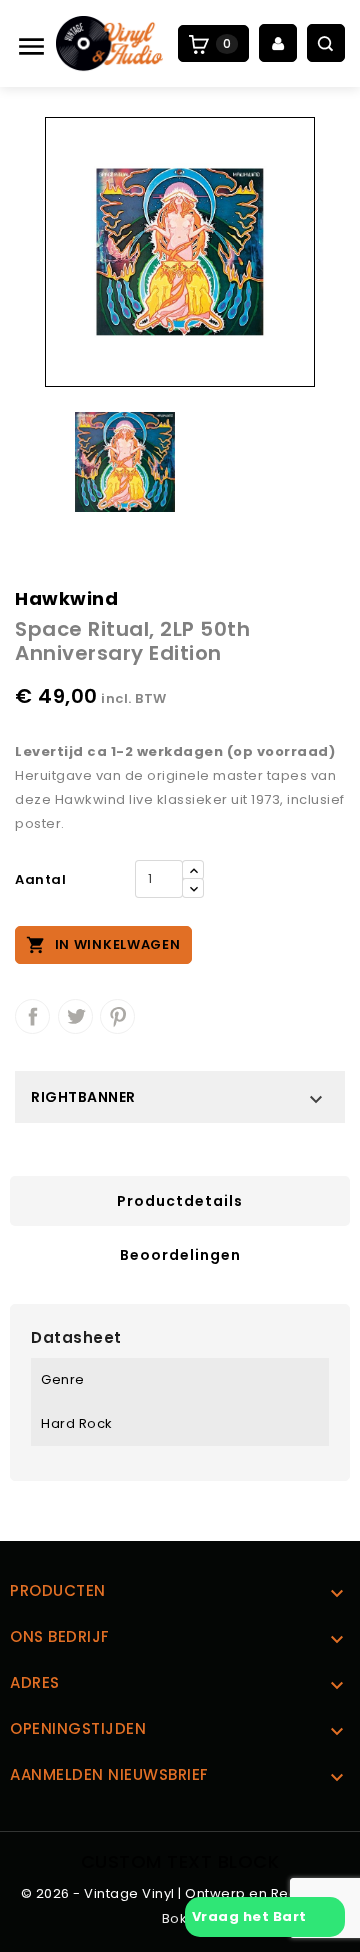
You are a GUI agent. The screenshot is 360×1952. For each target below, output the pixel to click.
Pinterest (117, 1016)
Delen (32, 1016)
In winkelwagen (103, 945)
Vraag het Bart (255, 1916)
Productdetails (180, 1201)
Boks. (180, 1918)
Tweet (75, 1016)
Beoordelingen (180, 1255)
